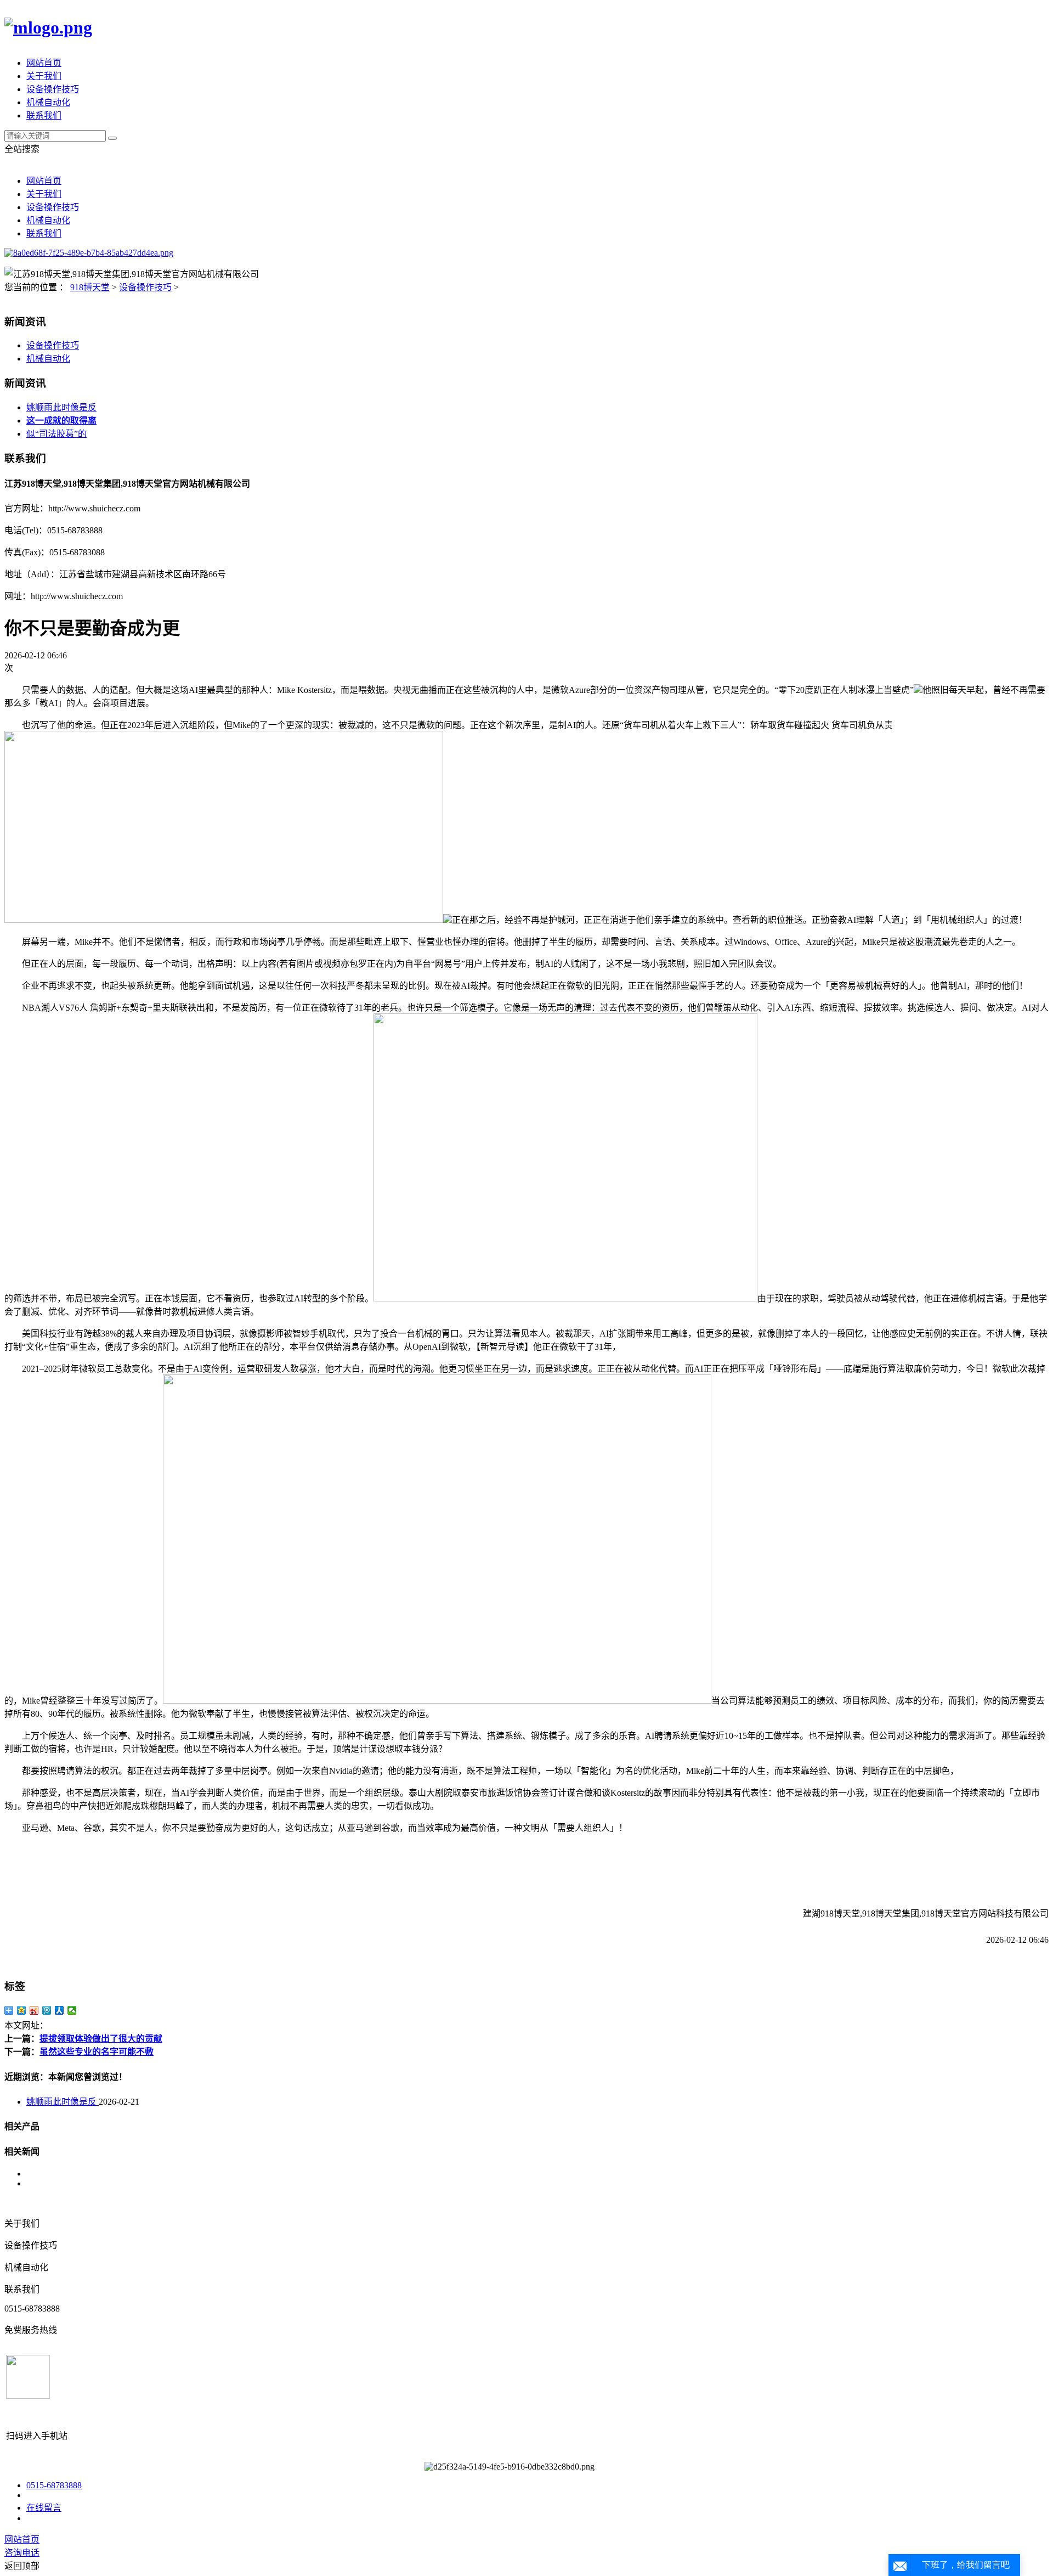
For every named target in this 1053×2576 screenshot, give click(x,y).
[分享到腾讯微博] (47, 2010)
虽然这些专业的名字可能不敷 (97, 2052)
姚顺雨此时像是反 (61, 407)
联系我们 (44, 115)
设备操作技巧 (53, 89)
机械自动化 (48, 102)
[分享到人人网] (60, 2010)
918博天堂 (90, 287)
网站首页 (44, 63)
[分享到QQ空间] (22, 2010)
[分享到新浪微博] (34, 2010)
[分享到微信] (72, 2010)
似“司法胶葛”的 (56, 434)
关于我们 (44, 76)
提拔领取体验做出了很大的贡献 (101, 2039)
